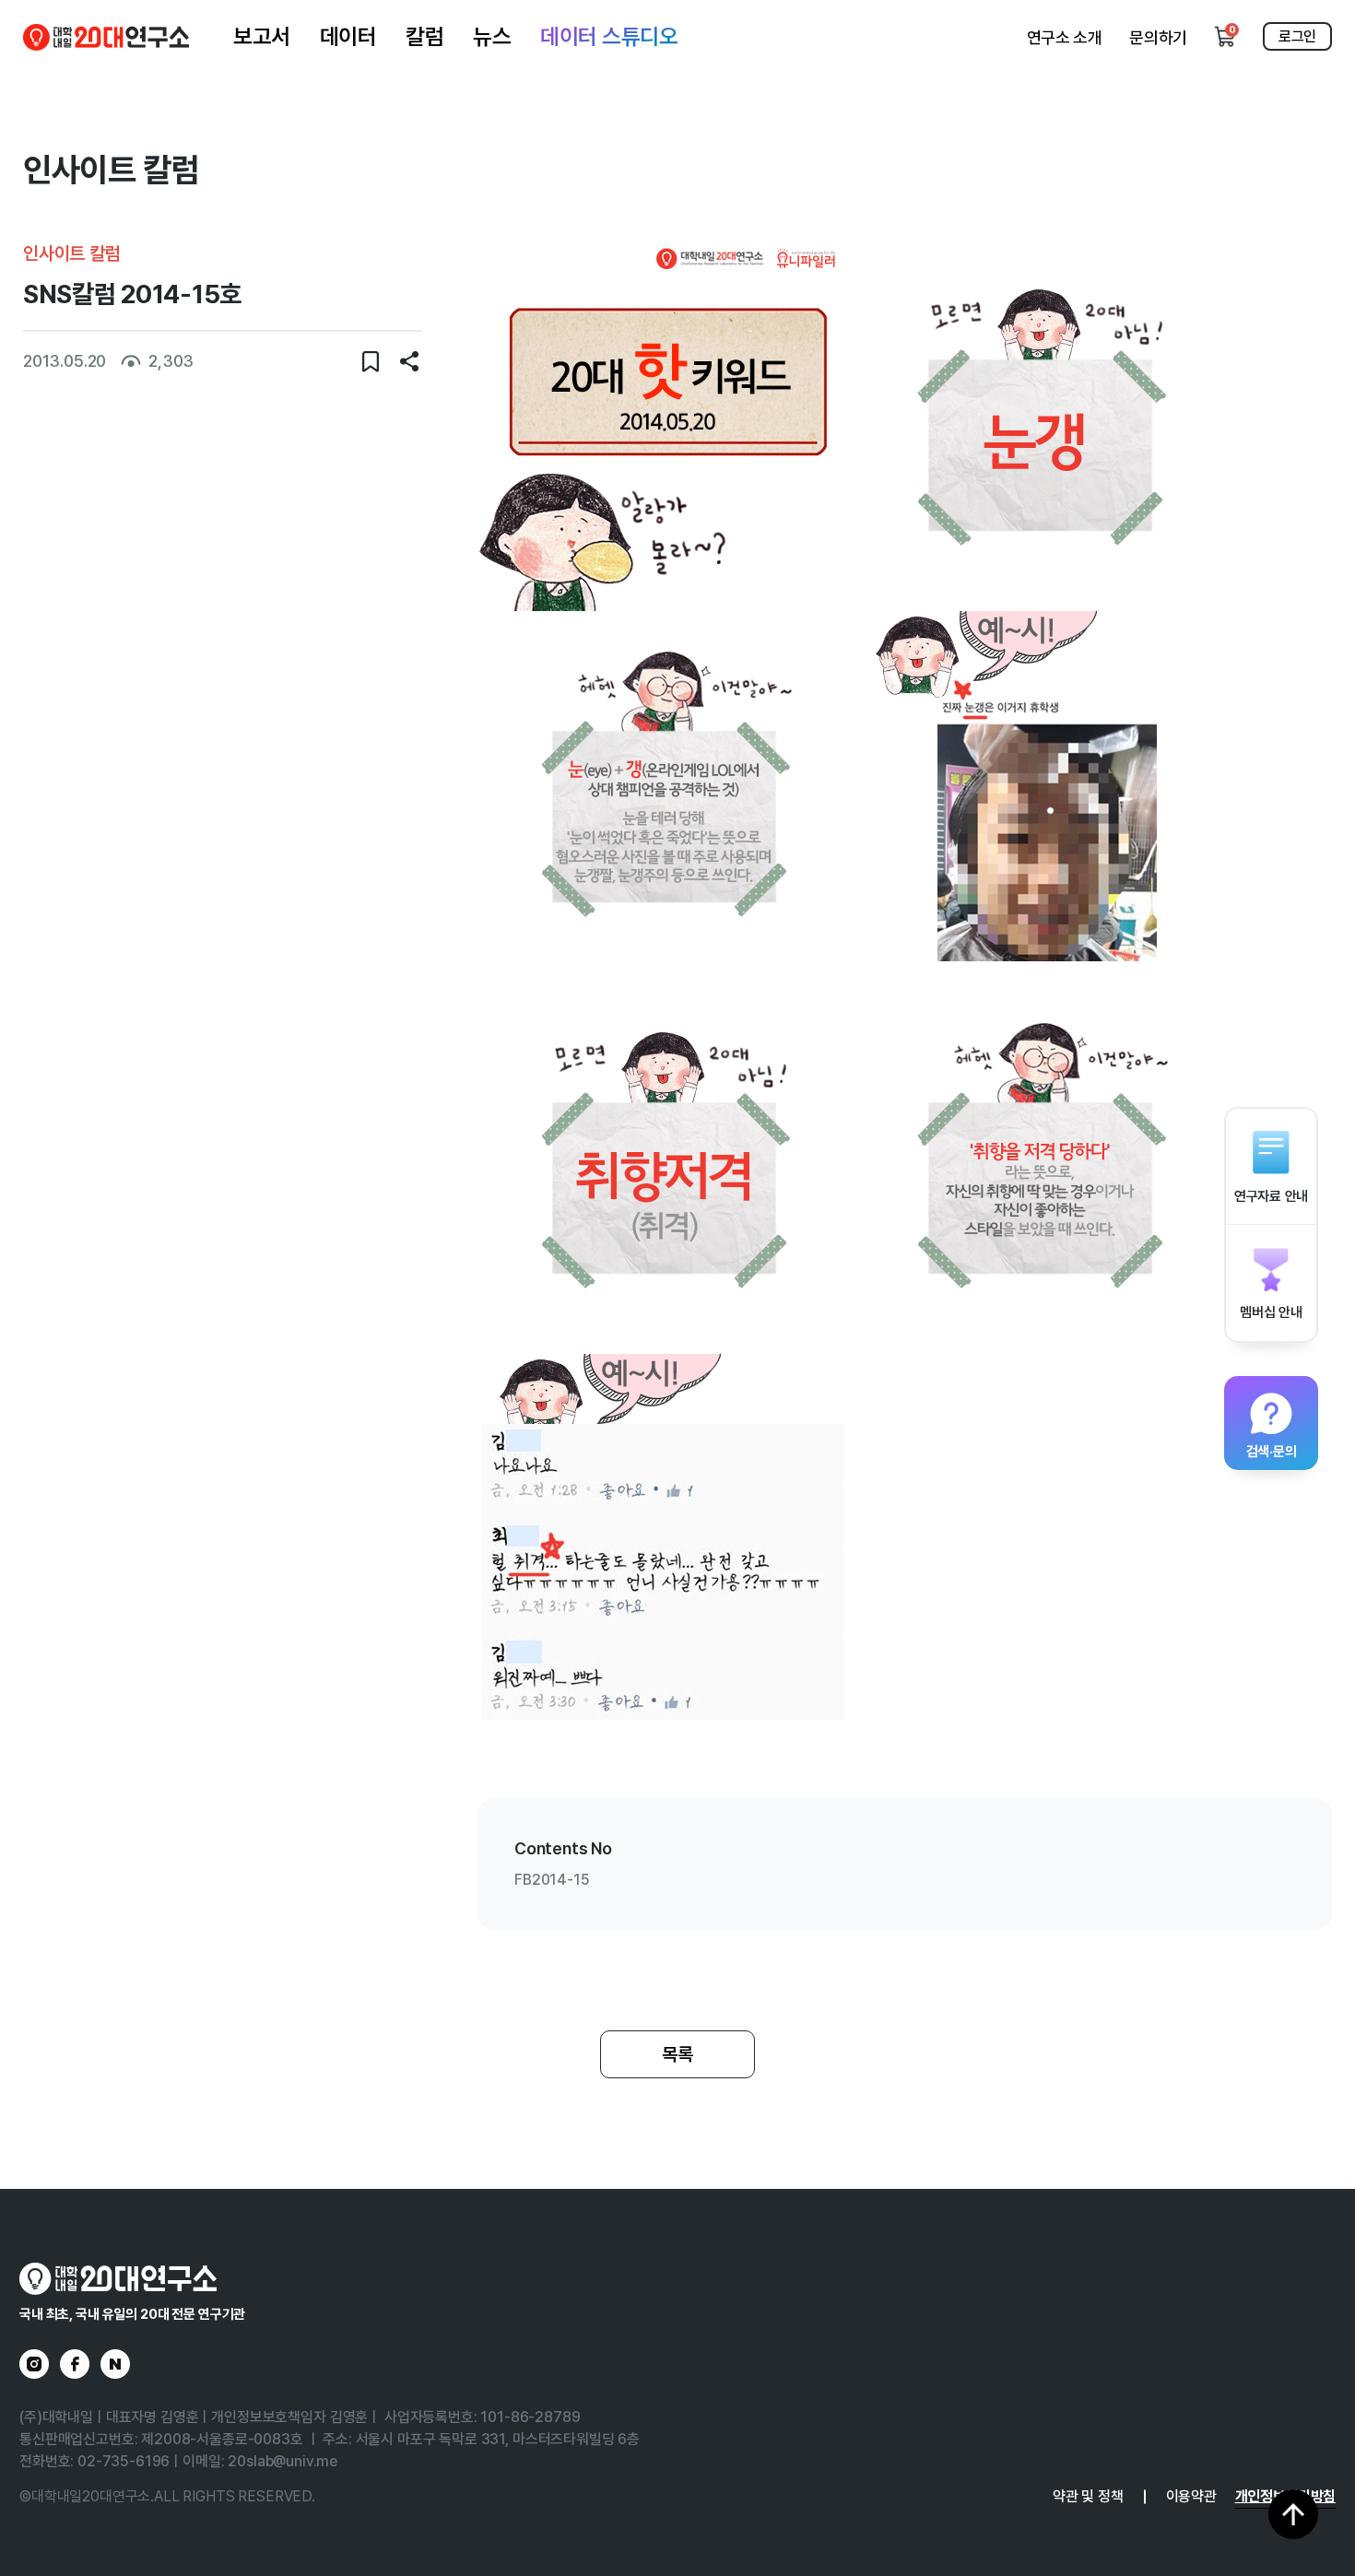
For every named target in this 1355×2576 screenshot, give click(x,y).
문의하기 (1158, 37)
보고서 (262, 36)
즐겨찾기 (371, 361)
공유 (409, 361)
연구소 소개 (1065, 37)
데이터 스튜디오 (609, 36)
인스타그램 (34, 2364)
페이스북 (75, 2364)
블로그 (115, 2364)
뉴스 (492, 36)
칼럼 (424, 36)
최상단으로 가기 (1293, 2514)
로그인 (1297, 36)
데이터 (348, 36)
